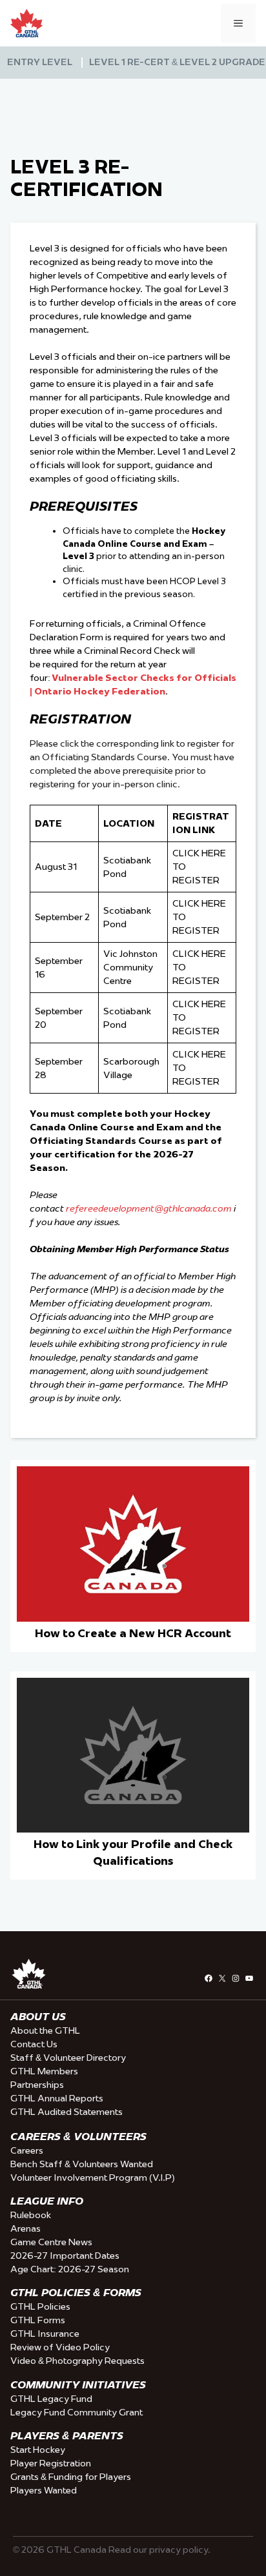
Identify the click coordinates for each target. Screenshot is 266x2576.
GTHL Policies (40, 2306)
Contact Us (34, 2044)
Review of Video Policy (60, 2347)
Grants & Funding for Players (71, 2477)
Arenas (26, 2228)
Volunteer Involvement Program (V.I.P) (93, 2178)
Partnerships (37, 2085)
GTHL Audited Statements (66, 2112)
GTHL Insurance (45, 2334)
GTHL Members (44, 2071)
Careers (27, 2150)
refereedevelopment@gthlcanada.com (149, 1208)
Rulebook (31, 2215)
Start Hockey (38, 2450)
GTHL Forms (38, 2320)
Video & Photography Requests (77, 2361)
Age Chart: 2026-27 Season (70, 2269)
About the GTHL (45, 2030)
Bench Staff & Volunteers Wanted (82, 2164)
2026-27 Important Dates (65, 2256)
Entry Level (40, 62)
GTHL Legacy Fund (51, 2399)
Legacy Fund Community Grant (77, 2412)
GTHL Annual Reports (57, 2098)
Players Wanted (44, 2490)
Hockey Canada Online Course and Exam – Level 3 (144, 543)
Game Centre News (51, 2242)
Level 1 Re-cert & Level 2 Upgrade (177, 62)
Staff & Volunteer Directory (68, 2058)
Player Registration (51, 2463)
